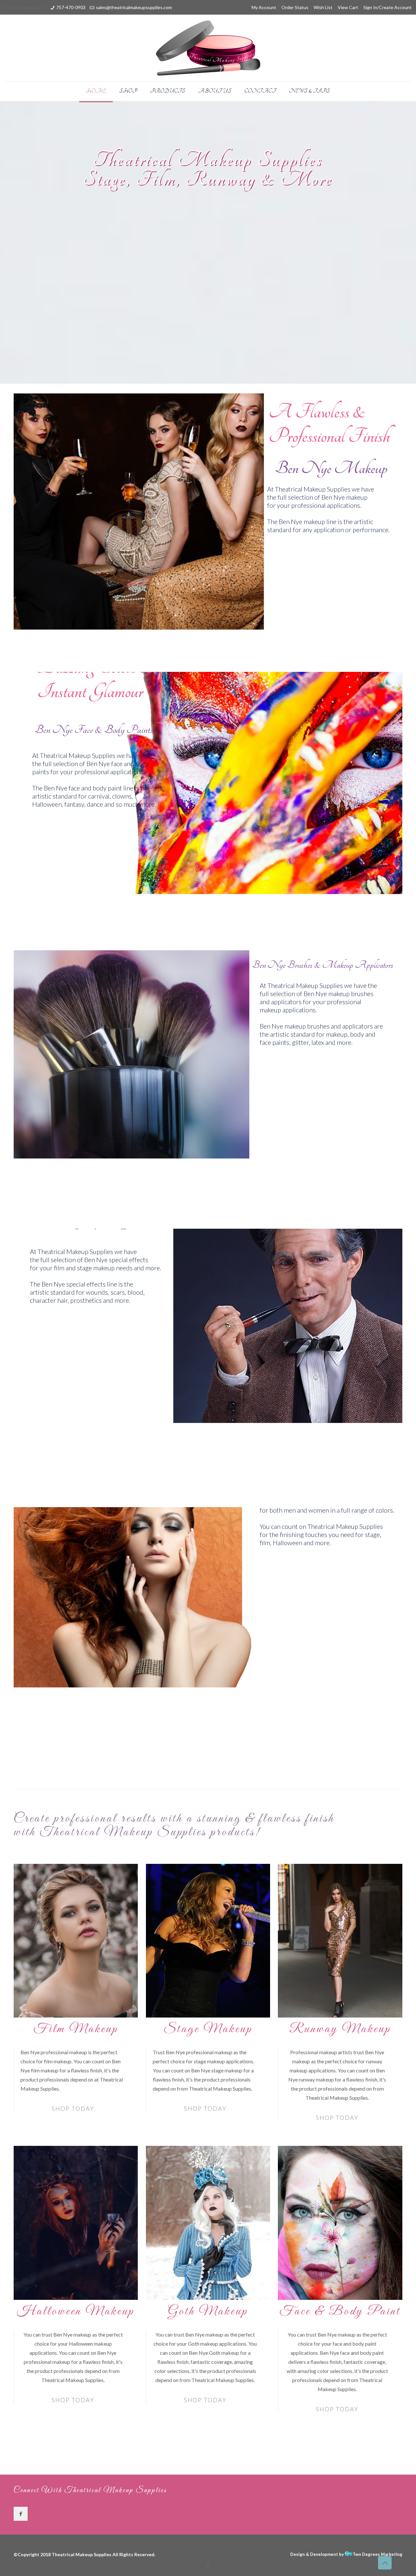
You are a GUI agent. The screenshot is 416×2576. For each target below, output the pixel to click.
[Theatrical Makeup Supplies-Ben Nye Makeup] (208, 48)
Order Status (295, 7)
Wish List (323, 7)
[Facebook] (208, 2566)
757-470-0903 (71, 7)
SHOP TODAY (73, 2108)
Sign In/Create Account (388, 7)
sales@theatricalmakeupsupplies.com (134, 7)
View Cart (348, 7)
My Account (264, 7)
